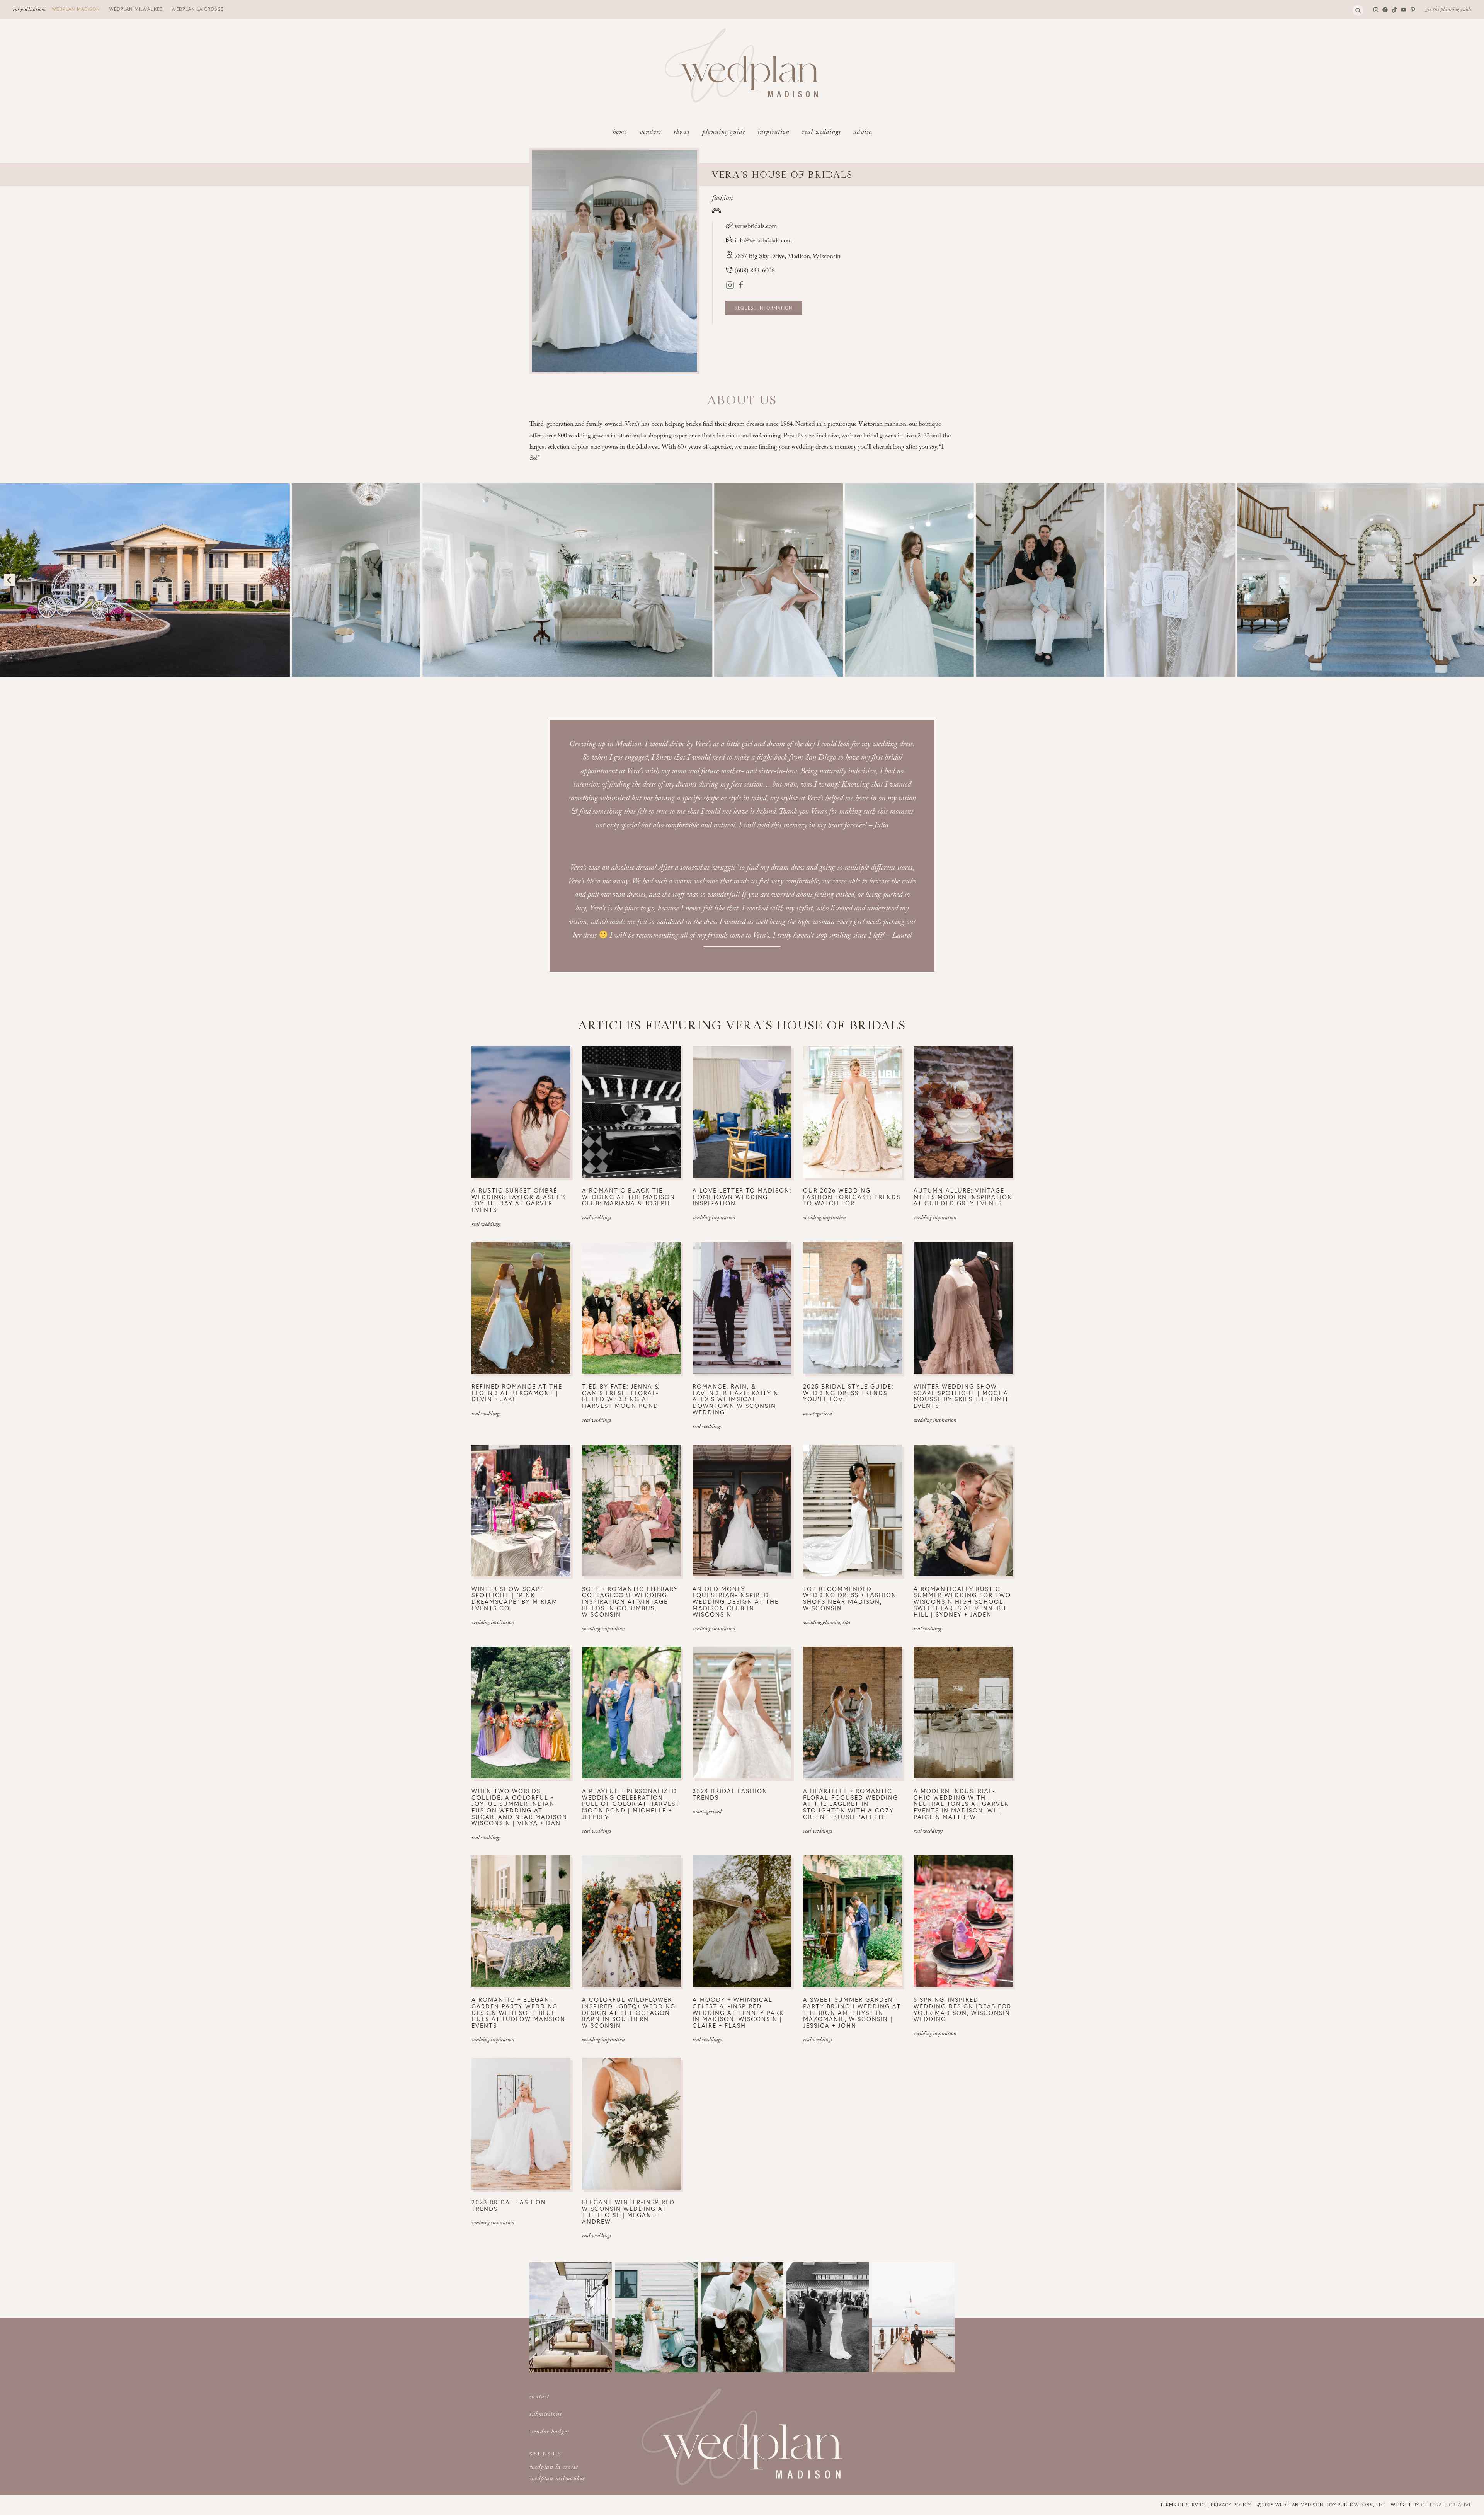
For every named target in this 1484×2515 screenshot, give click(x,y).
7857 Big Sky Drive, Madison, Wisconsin (788, 257)
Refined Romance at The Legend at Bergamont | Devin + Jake (517, 1393)
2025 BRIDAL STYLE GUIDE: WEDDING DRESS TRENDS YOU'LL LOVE (848, 1393)
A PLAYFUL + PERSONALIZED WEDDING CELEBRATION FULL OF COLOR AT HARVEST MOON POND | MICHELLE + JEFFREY (631, 1804)
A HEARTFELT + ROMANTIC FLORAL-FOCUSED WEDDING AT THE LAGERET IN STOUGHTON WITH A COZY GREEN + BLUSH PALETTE (851, 1804)
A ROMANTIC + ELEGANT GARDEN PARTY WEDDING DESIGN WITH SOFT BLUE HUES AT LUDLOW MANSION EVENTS (518, 2012)
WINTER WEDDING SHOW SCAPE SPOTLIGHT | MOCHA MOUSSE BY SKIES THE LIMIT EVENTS (961, 1396)
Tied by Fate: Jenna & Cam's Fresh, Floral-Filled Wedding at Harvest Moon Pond (621, 1396)
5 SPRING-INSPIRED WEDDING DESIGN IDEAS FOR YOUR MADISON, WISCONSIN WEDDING (962, 2009)
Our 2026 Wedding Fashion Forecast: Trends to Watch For (852, 1197)
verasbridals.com (755, 227)
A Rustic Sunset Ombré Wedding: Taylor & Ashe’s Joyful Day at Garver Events (519, 1200)
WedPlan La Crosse (197, 9)
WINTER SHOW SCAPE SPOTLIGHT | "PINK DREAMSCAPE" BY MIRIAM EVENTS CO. (515, 1598)
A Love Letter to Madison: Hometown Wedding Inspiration (742, 1197)
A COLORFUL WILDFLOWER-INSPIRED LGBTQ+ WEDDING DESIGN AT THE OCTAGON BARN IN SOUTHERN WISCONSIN (629, 2012)
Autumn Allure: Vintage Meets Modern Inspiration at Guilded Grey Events (963, 1197)
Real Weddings (486, 1225)
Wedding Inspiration (714, 1218)
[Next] (1474, 580)
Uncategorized (818, 1414)
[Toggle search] (1358, 10)
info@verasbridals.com (763, 241)
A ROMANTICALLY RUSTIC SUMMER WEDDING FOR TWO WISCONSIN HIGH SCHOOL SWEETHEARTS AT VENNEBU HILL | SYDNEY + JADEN (962, 1602)
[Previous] (10, 580)
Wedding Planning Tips (827, 1623)
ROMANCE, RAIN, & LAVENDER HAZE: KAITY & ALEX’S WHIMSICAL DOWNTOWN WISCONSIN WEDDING (735, 1399)
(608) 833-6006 (754, 271)
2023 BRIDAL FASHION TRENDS (509, 2205)
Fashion (722, 199)
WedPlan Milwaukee (136, 9)
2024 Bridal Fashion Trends (730, 1794)
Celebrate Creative (1446, 2505)
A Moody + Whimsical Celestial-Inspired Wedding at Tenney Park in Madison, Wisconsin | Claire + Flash (738, 2012)
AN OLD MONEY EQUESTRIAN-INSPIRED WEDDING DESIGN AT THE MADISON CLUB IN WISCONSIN (736, 1602)
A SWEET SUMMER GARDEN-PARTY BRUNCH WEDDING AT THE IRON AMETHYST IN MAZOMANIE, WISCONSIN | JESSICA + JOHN (852, 2012)
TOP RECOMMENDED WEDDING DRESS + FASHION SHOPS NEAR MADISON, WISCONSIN (850, 1598)
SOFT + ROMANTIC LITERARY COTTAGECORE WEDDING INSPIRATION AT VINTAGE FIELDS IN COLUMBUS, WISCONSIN (630, 1602)
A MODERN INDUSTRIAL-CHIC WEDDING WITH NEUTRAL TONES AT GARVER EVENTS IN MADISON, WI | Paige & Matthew (961, 1804)
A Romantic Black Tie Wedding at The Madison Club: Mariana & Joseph (629, 1197)
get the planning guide (1448, 10)
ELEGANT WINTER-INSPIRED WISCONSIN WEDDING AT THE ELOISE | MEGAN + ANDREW (628, 2212)
